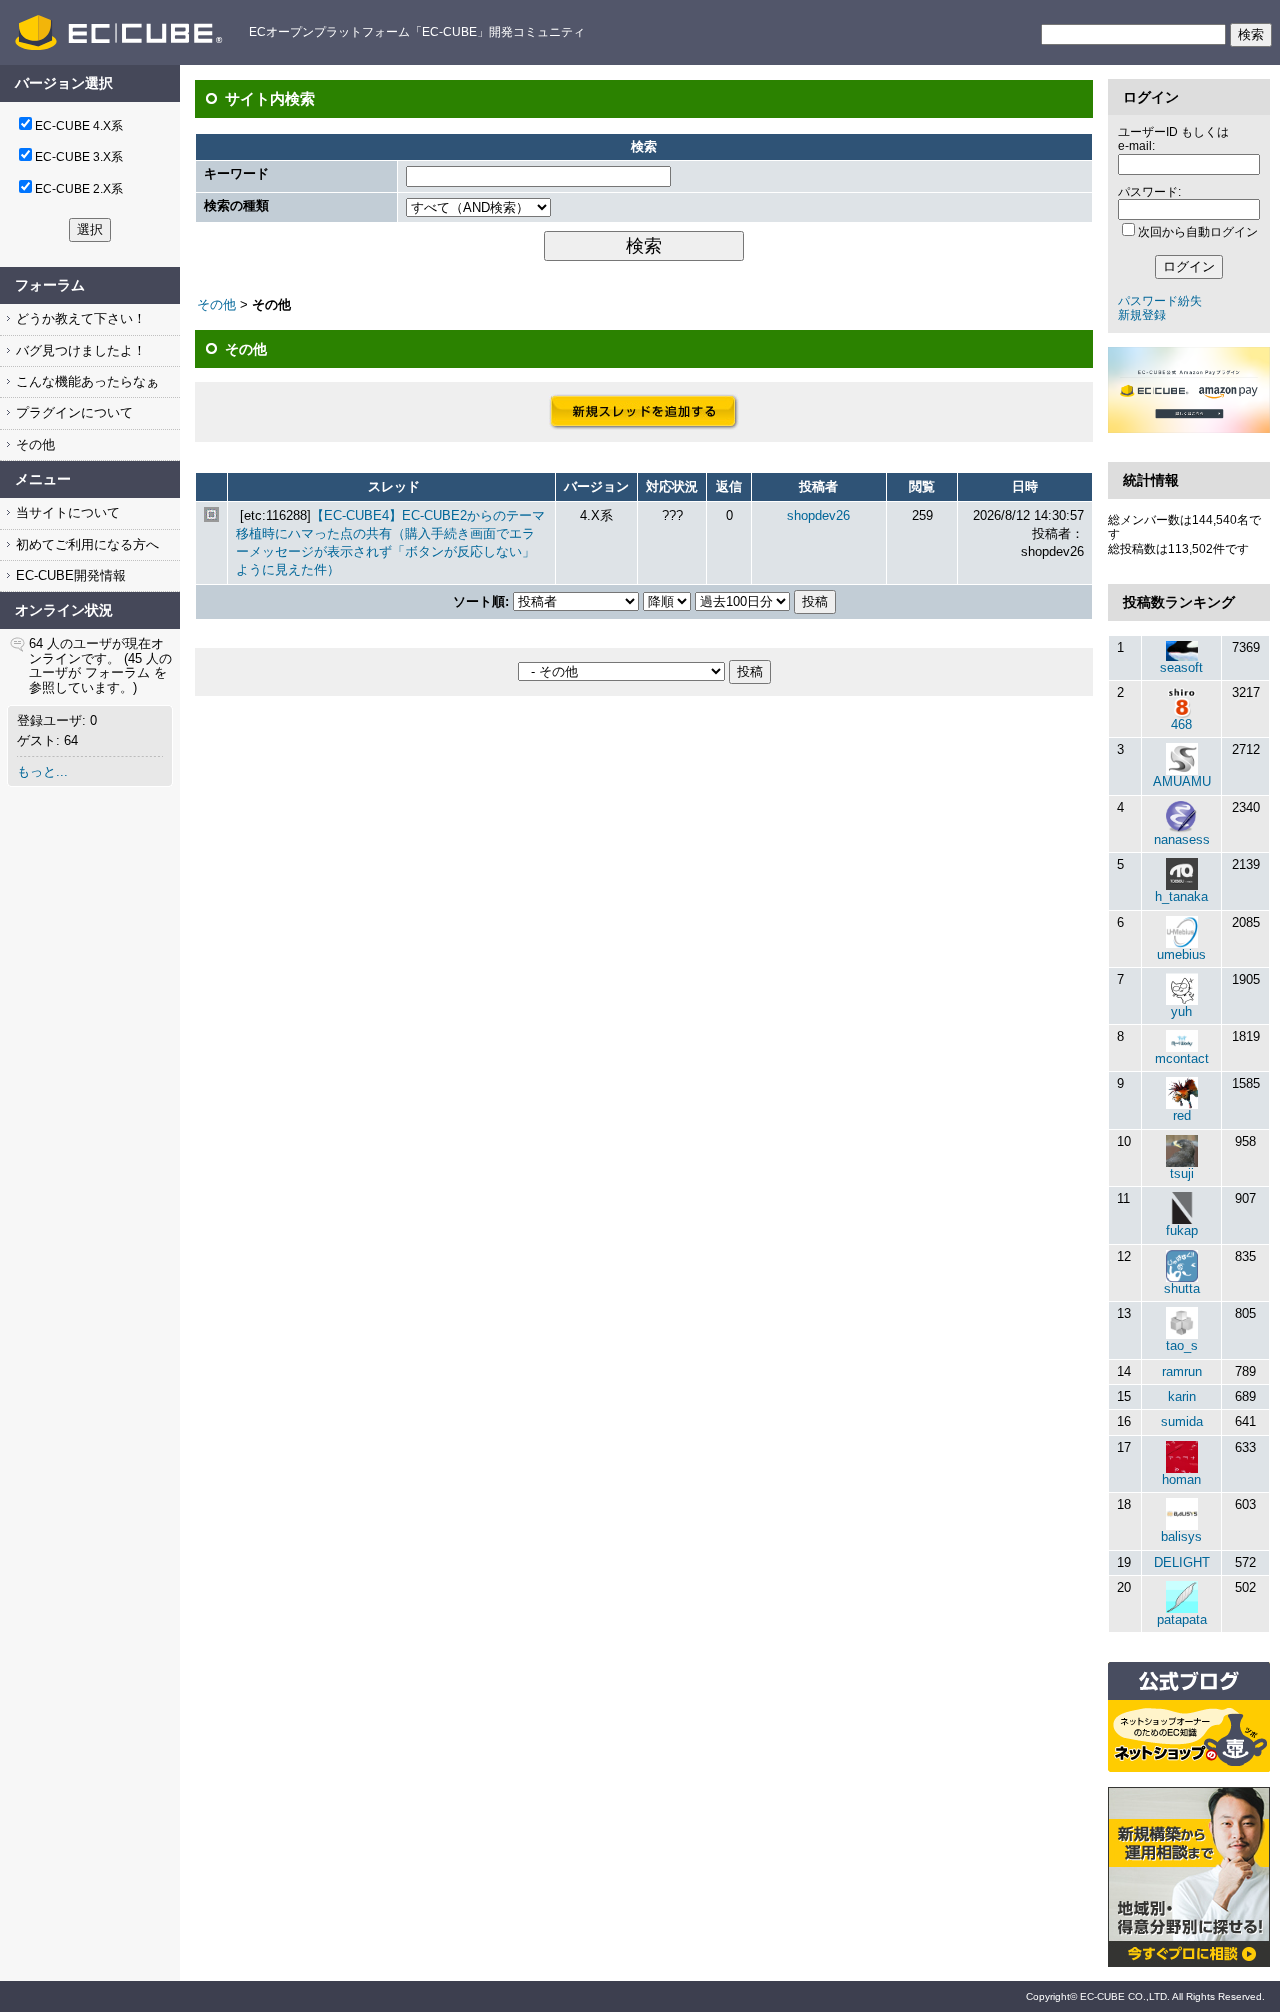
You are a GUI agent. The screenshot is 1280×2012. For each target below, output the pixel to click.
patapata (1182, 1619)
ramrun (1182, 1371)
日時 (1025, 486)
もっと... (42, 771)
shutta (1182, 1288)
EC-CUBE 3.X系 (79, 157)
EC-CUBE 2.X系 (79, 189)
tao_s (1182, 1345)
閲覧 (922, 486)
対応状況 (672, 486)
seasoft (1181, 667)
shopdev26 (818, 515)
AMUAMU (1182, 781)
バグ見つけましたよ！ (79, 350)
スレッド (394, 486)
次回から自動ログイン (1198, 232)
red (1182, 1115)
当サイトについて (66, 512)
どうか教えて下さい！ (79, 318)
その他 (33, 444)
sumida (1182, 1421)
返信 (729, 486)
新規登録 (1142, 315)
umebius (1181, 954)
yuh (1181, 1011)
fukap (1182, 1230)
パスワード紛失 (1160, 301)
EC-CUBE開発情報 (69, 575)
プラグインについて (72, 412)
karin (1182, 1396)
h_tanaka (1181, 896)
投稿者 (818, 486)
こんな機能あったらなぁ (85, 381)
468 (1181, 724)
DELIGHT (1182, 1562)
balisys (1181, 1536)
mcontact (1182, 1058)
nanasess (1182, 839)
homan (1181, 1479)
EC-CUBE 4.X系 (79, 126)
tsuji (1182, 1173)
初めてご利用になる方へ (85, 544)
